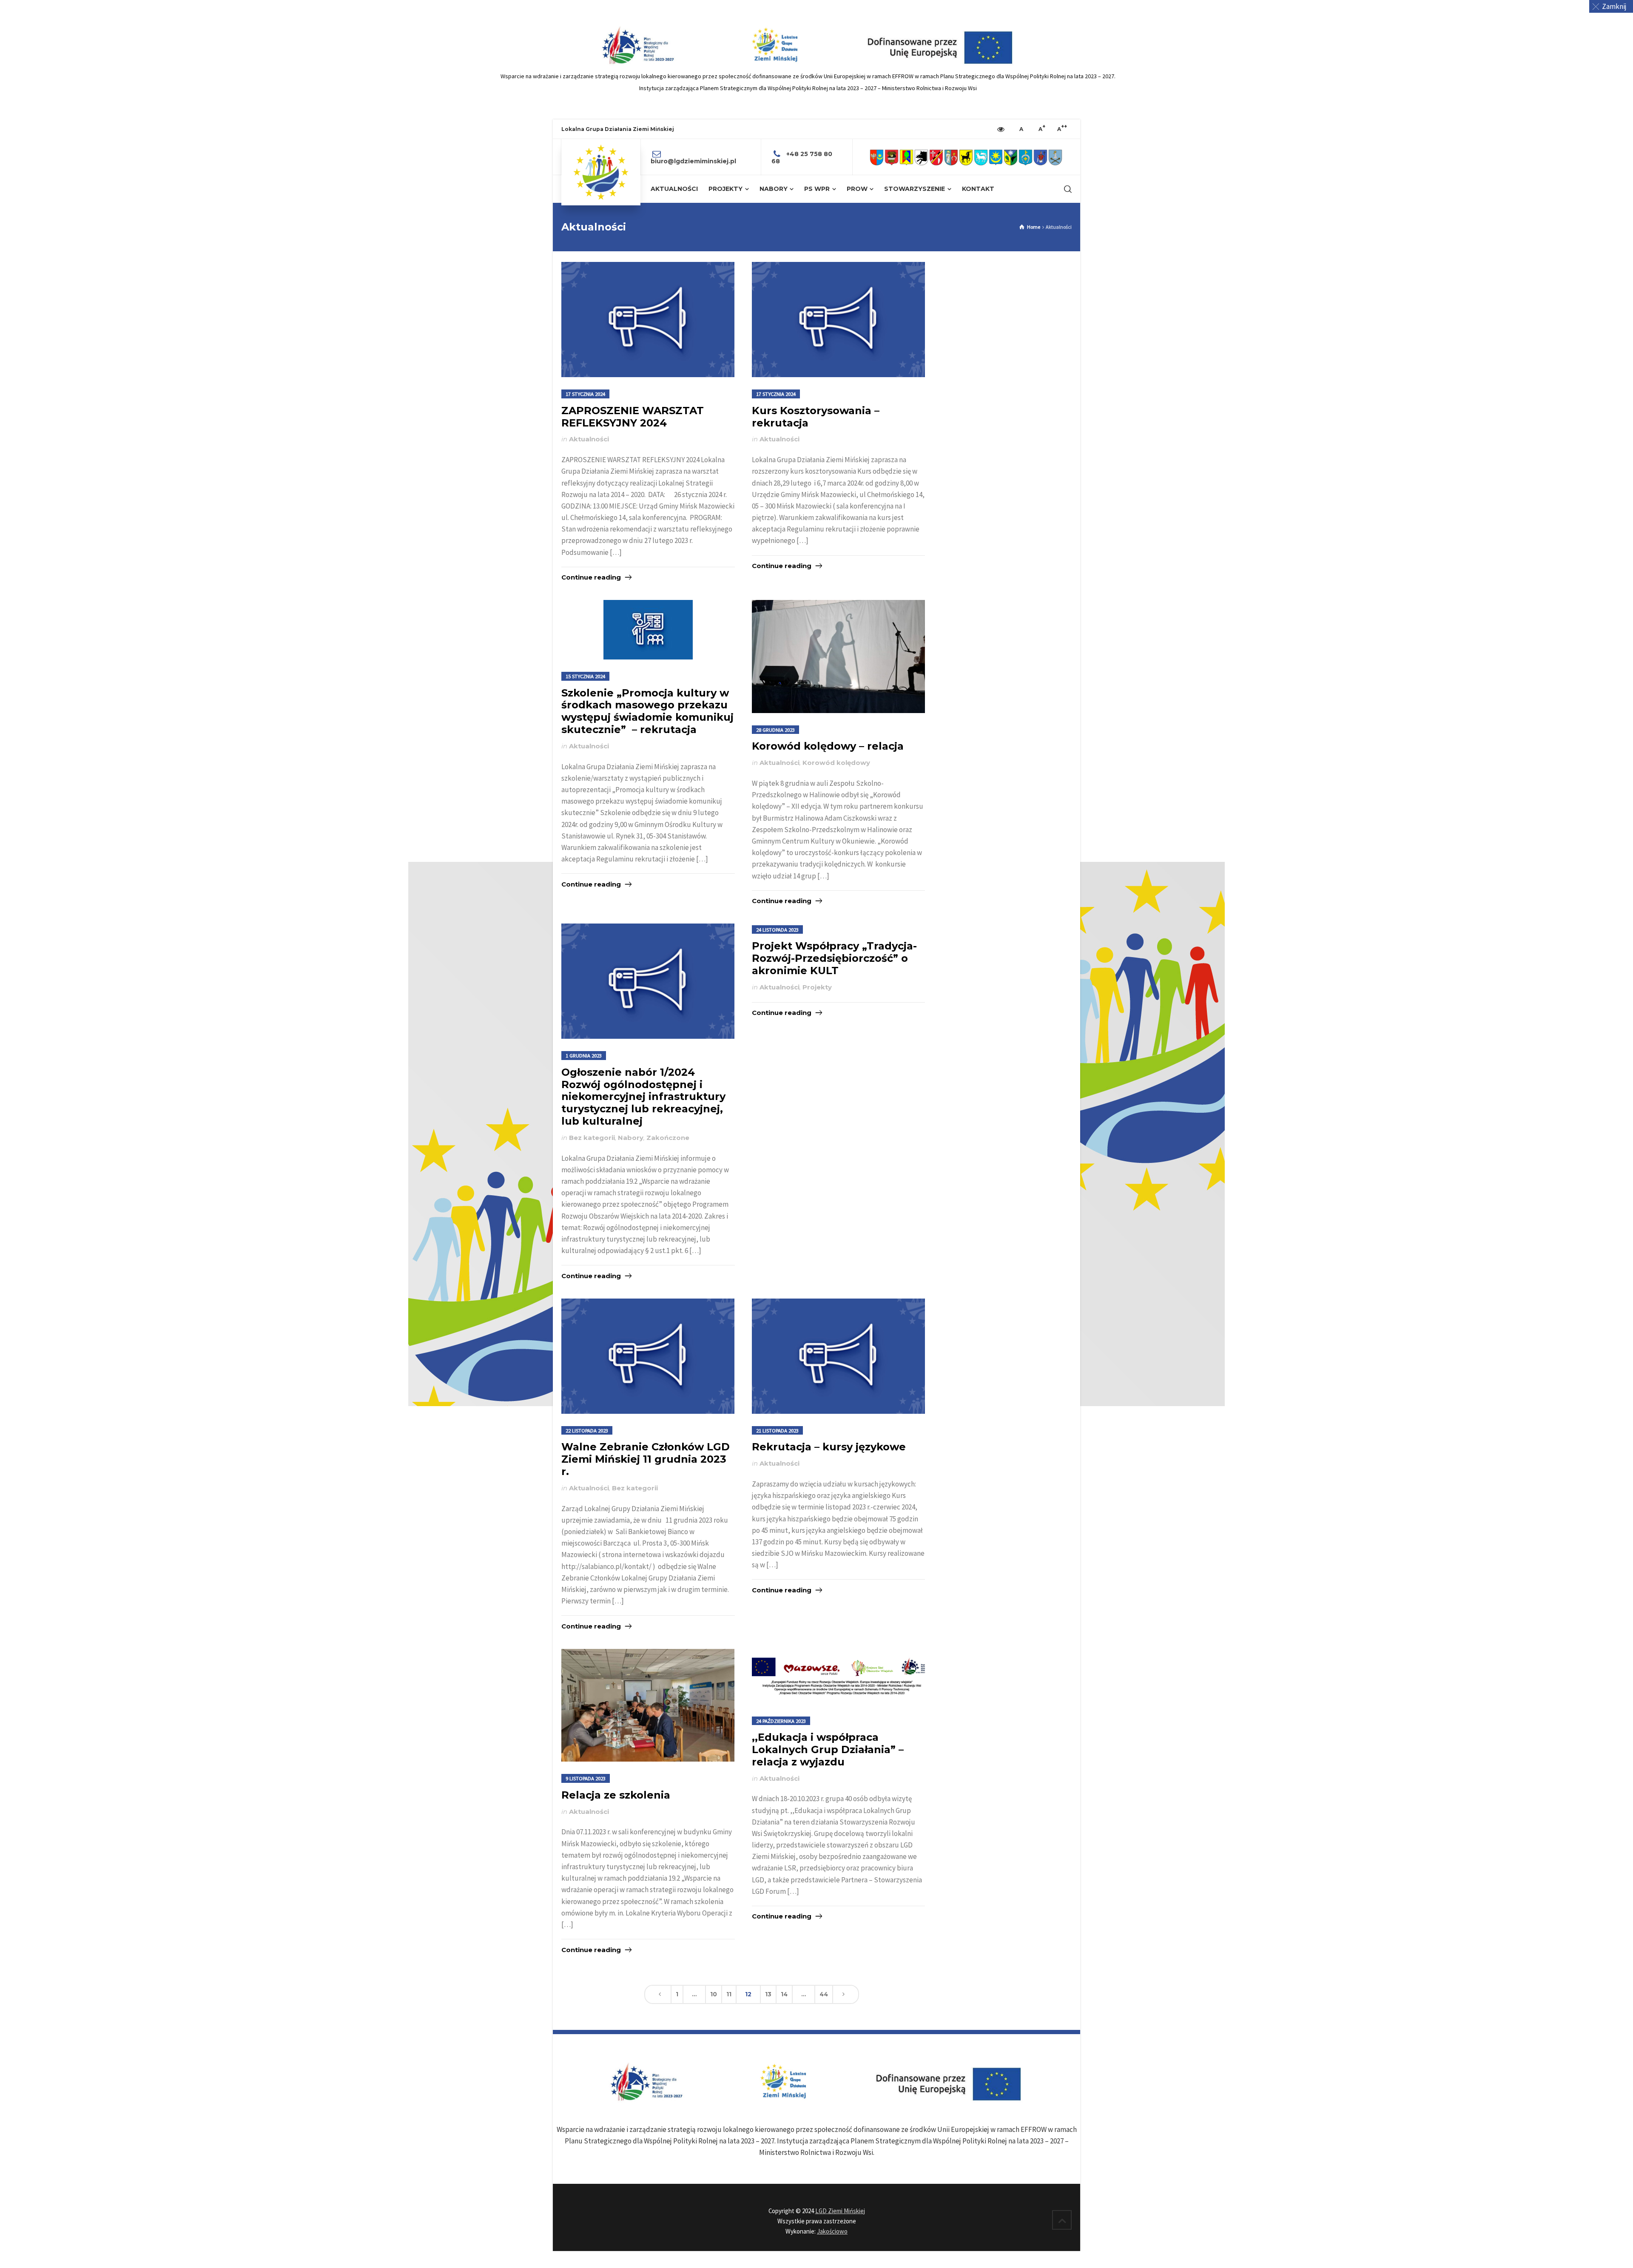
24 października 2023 (781, 1721)
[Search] (1066, 189)
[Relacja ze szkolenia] (648, 1705)
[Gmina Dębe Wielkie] (906, 157)
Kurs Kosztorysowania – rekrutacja (816, 417)
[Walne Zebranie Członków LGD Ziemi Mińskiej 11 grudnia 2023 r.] (648, 1356)
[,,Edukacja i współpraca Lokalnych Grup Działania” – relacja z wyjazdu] (838, 1677)
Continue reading (591, 577)
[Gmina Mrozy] (1011, 157)
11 (729, 1994)
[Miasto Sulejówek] (1055, 157)
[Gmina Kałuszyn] (966, 157)
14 (784, 1994)
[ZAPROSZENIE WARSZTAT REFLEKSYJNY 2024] (648, 320)
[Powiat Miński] (877, 157)
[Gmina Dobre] (921, 157)
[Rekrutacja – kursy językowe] (838, 1356)
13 (768, 1994)
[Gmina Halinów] (936, 157)
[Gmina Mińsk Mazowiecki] (996, 157)
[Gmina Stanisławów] (1040, 157)
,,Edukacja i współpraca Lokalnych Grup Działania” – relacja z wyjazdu (828, 1749)
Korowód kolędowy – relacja (828, 746)
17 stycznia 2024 (585, 394)
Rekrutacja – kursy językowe (829, 1447)
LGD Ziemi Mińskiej (840, 2211)
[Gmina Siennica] (1026, 157)
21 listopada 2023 (777, 1430)
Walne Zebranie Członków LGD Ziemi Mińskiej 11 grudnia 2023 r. (646, 1459)
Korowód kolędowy (836, 763)
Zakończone (668, 1138)
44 (824, 1994)
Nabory (631, 1138)
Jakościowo (832, 2231)
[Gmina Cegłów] (892, 157)
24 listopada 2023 (777, 929)
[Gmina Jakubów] (951, 157)
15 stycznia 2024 (585, 676)
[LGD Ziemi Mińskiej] (601, 172)
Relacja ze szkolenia (616, 1795)
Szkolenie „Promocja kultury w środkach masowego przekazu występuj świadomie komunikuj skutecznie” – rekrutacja (647, 711)
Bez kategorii (592, 1138)
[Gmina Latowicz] (981, 157)
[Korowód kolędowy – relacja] (838, 657)
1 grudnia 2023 (584, 1055)
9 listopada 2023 (586, 1778)
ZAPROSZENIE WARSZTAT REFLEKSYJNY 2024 (633, 417)
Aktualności (589, 439)
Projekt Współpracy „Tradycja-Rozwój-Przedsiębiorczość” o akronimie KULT (834, 958)
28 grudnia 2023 (775, 730)
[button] (1611, 6)
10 (714, 1994)
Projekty (817, 987)
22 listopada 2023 (587, 1430)
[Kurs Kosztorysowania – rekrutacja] (838, 320)
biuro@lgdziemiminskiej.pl (693, 161)
